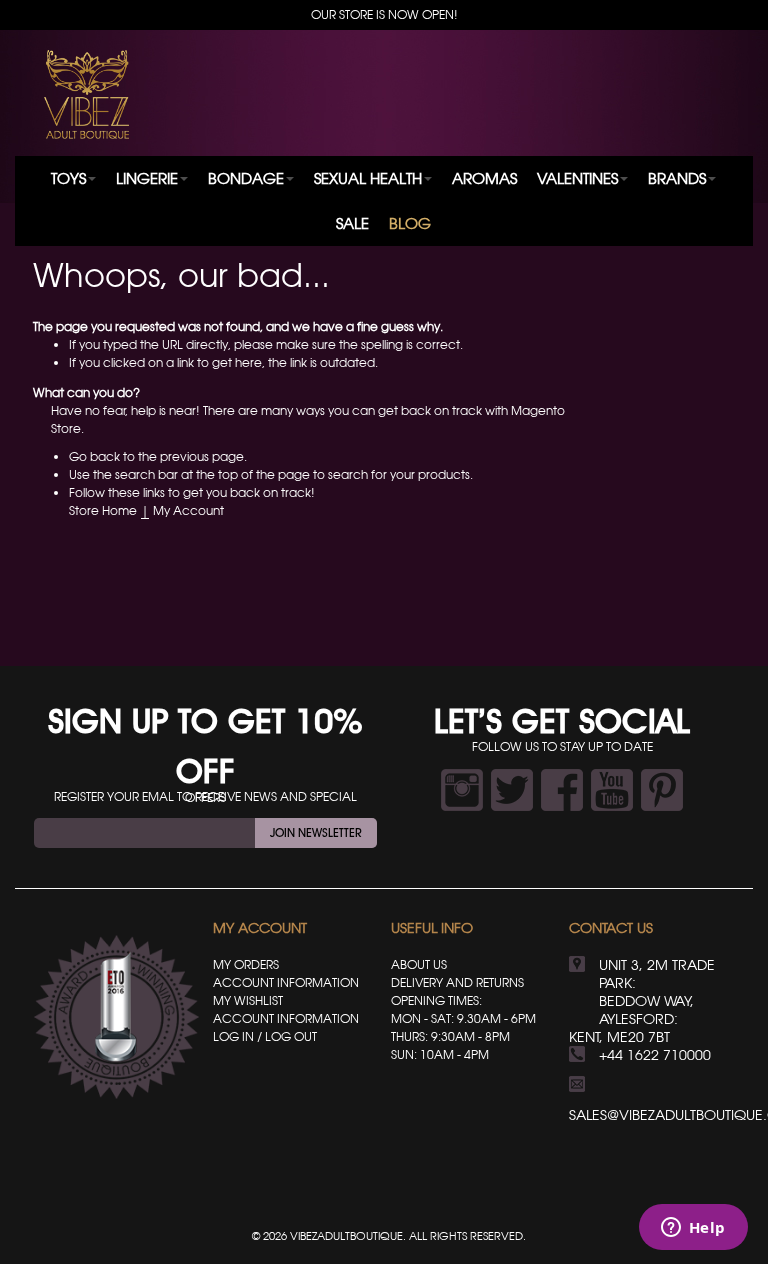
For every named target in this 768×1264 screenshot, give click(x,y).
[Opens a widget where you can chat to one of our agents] (693, 1229)
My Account (188, 510)
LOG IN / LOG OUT (265, 1036)
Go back (94, 456)
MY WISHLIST (248, 1000)
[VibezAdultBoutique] (86, 94)
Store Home (103, 510)
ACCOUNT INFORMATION (286, 982)
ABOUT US (419, 964)
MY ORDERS (246, 964)
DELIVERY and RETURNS (457, 982)
